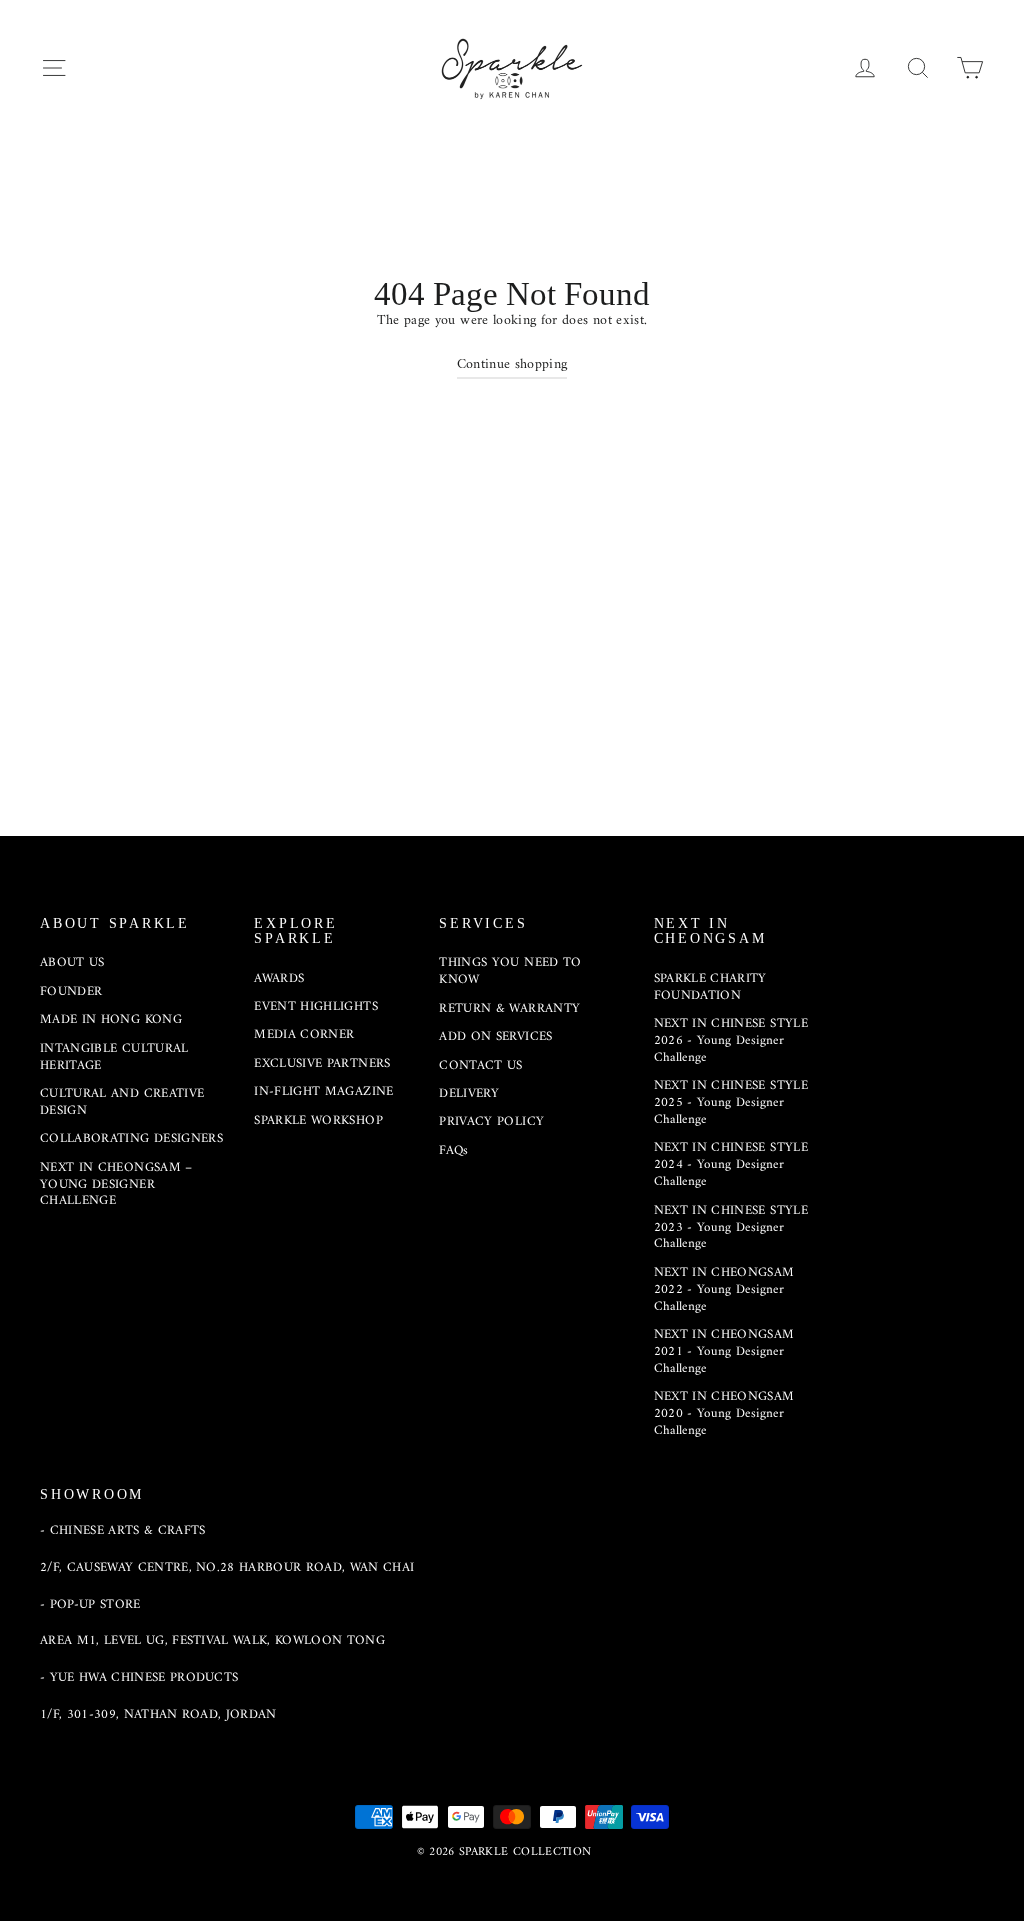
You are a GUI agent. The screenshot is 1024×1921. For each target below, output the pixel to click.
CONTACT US (481, 1065)
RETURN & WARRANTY (509, 1008)
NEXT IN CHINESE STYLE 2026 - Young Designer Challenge (731, 1040)
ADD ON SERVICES (495, 1036)
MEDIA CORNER (304, 1034)
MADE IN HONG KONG (111, 1019)
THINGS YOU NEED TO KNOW (510, 971)
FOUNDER (71, 991)
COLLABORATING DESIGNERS (131, 1138)
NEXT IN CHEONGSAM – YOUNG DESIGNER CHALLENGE (116, 1184)
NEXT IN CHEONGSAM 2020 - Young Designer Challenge (724, 1413)
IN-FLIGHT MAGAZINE (323, 1091)
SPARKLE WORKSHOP (318, 1120)
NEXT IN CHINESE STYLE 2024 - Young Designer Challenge (731, 1164)
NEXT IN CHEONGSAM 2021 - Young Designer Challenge (724, 1351)
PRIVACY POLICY (491, 1121)
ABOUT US (72, 962)
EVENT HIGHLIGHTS (316, 1006)
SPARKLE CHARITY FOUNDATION (710, 987)
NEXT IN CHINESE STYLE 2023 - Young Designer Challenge (731, 1227)
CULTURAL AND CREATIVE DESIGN (122, 1102)
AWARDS (279, 978)
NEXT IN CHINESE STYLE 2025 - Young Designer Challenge (731, 1102)
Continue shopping (512, 364)
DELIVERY (469, 1093)
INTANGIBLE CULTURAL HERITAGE (114, 1057)
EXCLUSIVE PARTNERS (322, 1063)
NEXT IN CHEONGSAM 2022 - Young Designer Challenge (724, 1289)
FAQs (453, 1150)
